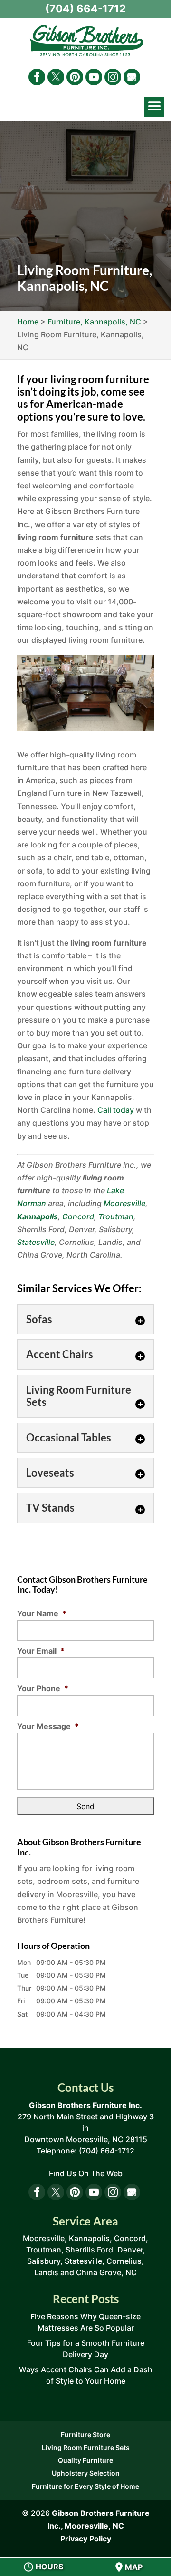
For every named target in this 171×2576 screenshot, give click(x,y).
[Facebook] (37, 77)
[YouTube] (94, 77)
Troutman (116, 1216)
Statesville (36, 1242)
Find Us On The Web (86, 2173)
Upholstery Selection (86, 2473)
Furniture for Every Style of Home (85, 2486)
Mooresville (124, 1203)
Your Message (48, 1726)
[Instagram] (113, 77)
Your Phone (43, 1688)
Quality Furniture (85, 2460)
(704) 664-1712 (85, 9)
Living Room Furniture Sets (86, 2447)
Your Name (42, 1613)
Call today (116, 1110)
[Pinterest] (75, 77)
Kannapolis (38, 1216)
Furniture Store (85, 2435)
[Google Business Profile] (132, 77)
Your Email (41, 1651)
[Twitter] (56, 77)
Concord (78, 1216)
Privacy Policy (86, 2539)
